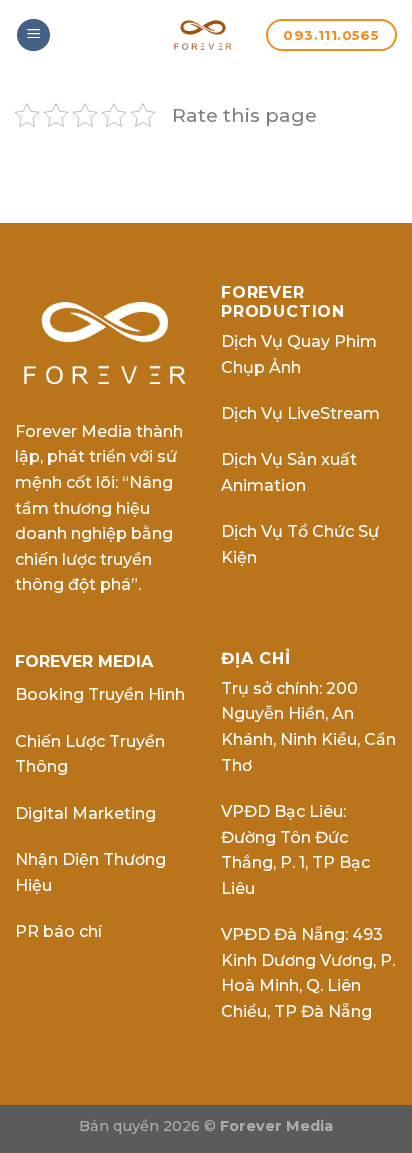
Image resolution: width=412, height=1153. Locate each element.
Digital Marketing (85, 813)
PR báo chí (58, 931)
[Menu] (33, 35)
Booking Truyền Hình (100, 694)
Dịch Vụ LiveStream (300, 413)
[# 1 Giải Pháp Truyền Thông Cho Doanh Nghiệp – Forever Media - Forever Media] (203, 35)
